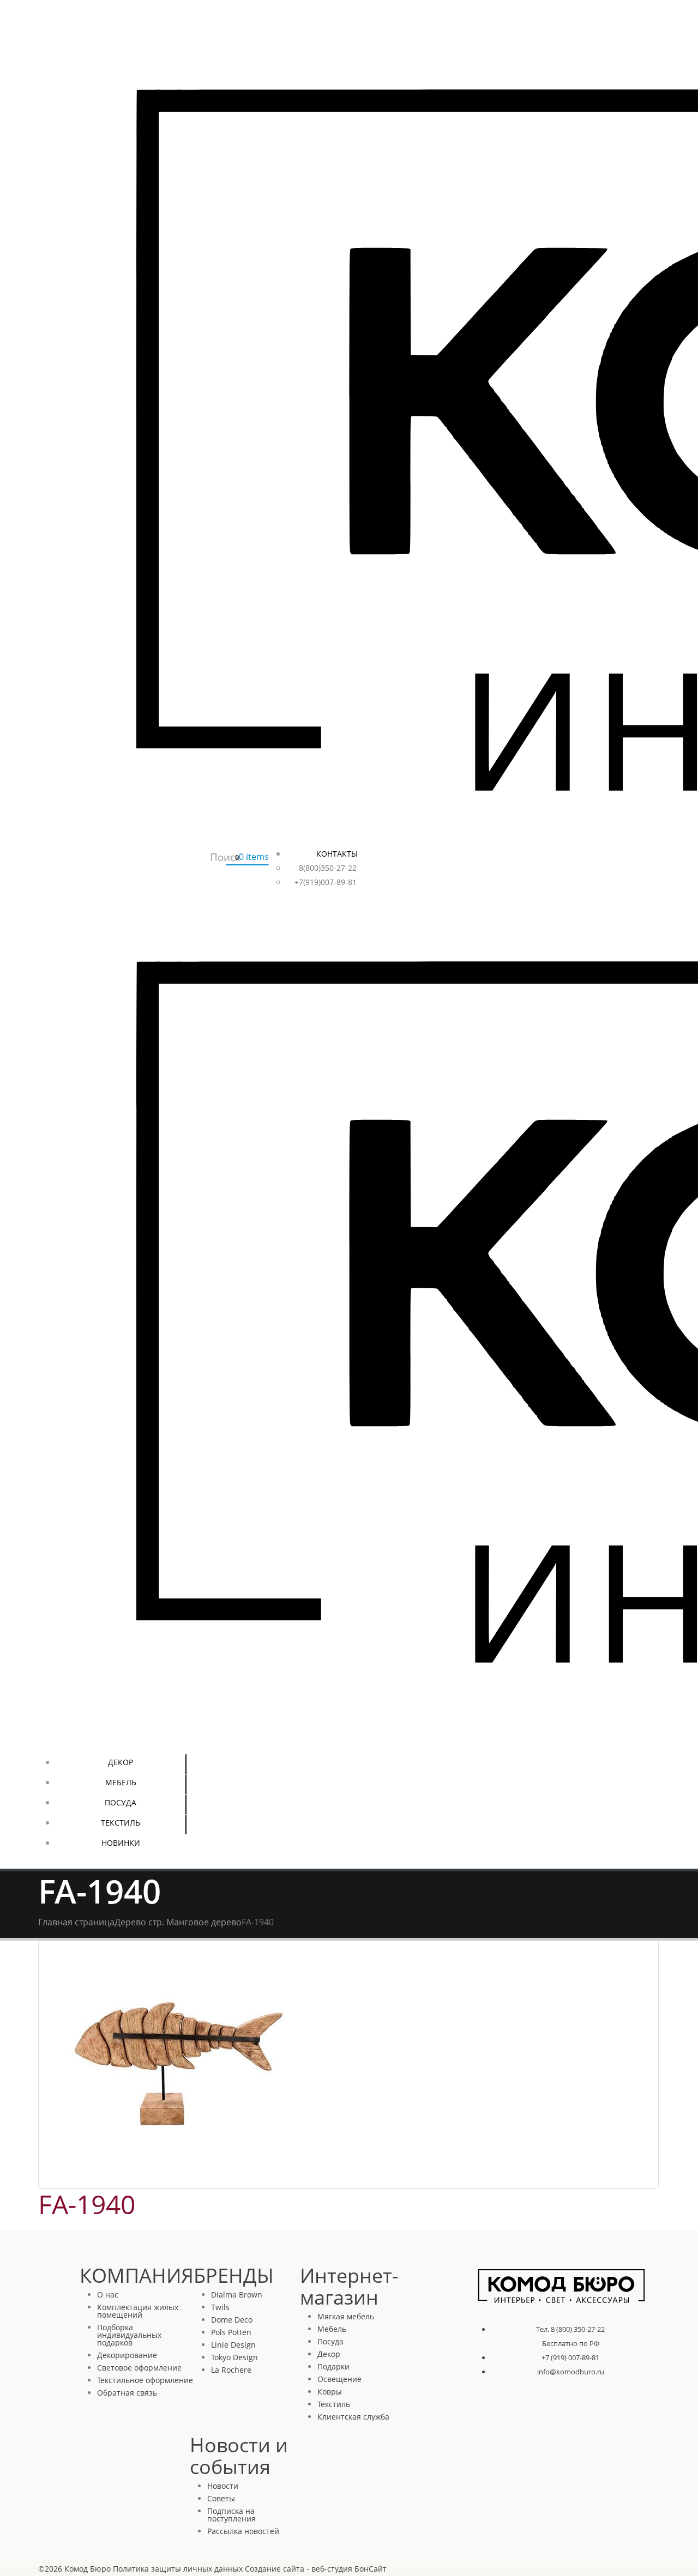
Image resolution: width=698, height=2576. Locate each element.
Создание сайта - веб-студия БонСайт (316, 2569)
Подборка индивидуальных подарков (129, 2335)
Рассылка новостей (243, 2531)
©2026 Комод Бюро (74, 2569)
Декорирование (127, 2355)
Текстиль (121, 1823)
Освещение (339, 2379)
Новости (223, 2486)
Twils (220, 2307)
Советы (221, 2498)
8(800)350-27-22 (328, 868)
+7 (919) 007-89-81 (570, 2357)
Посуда (121, 1802)
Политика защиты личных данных (178, 2569)
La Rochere (231, 2370)
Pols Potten (231, 2332)
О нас (108, 2295)
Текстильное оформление (145, 2380)
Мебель (121, 1782)
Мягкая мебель (346, 2316)
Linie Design (233, 2345)
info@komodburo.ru (571, 2372)
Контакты (337, 854)
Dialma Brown (237, 2295)
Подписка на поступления (231, 2515)
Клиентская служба (353, 2417)
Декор (121, 1762)
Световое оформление (139, 2368)
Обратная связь (127, 2393)
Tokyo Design (234, 2357)
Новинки (121, 1843)
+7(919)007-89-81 (326, 882)
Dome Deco (232, 2320)
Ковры (330, 2392)
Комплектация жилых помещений (138, 2311)
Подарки (333, 2366)
